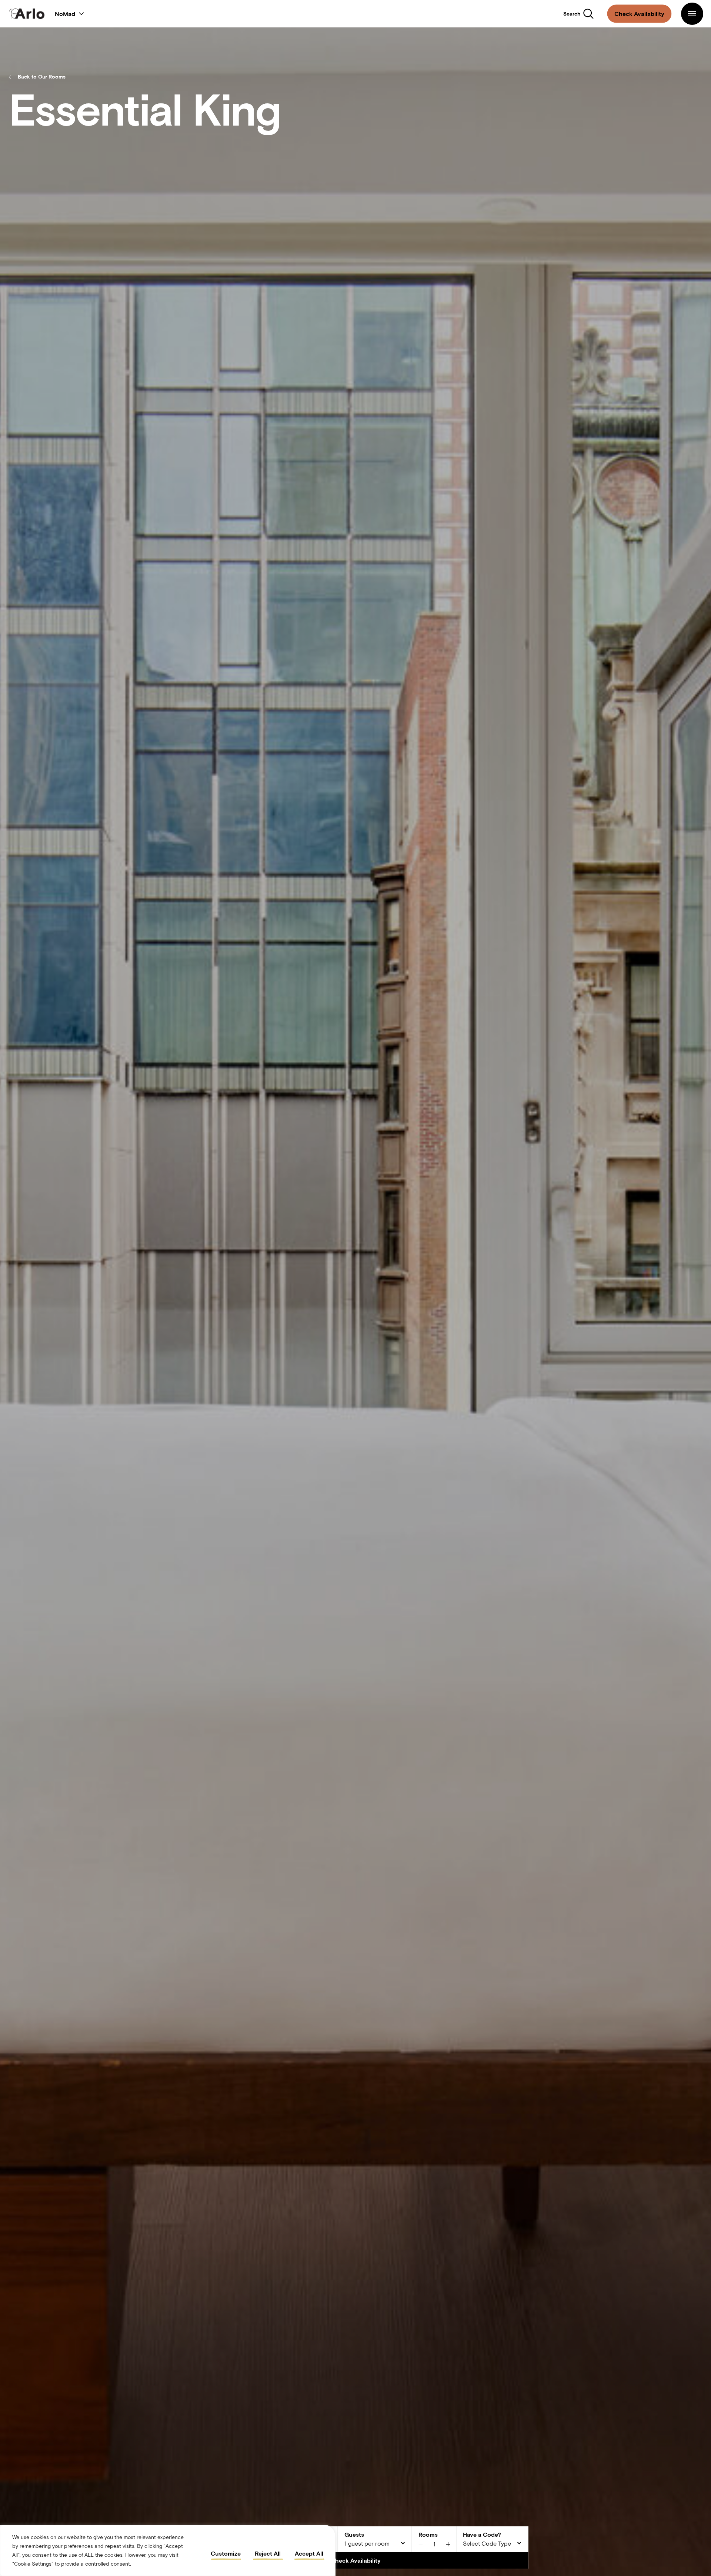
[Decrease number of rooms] (421, 2544)
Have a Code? (482, 2534)
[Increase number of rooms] (448, 2544)
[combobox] (375, 2544)
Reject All (268, 2553)
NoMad (66, 14)
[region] (168, 2550)
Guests (354, 2534)
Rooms (428, 2534)
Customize (226, 2553)
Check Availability (356, 2560)
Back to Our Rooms (42, 77)
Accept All (309, 2553)
